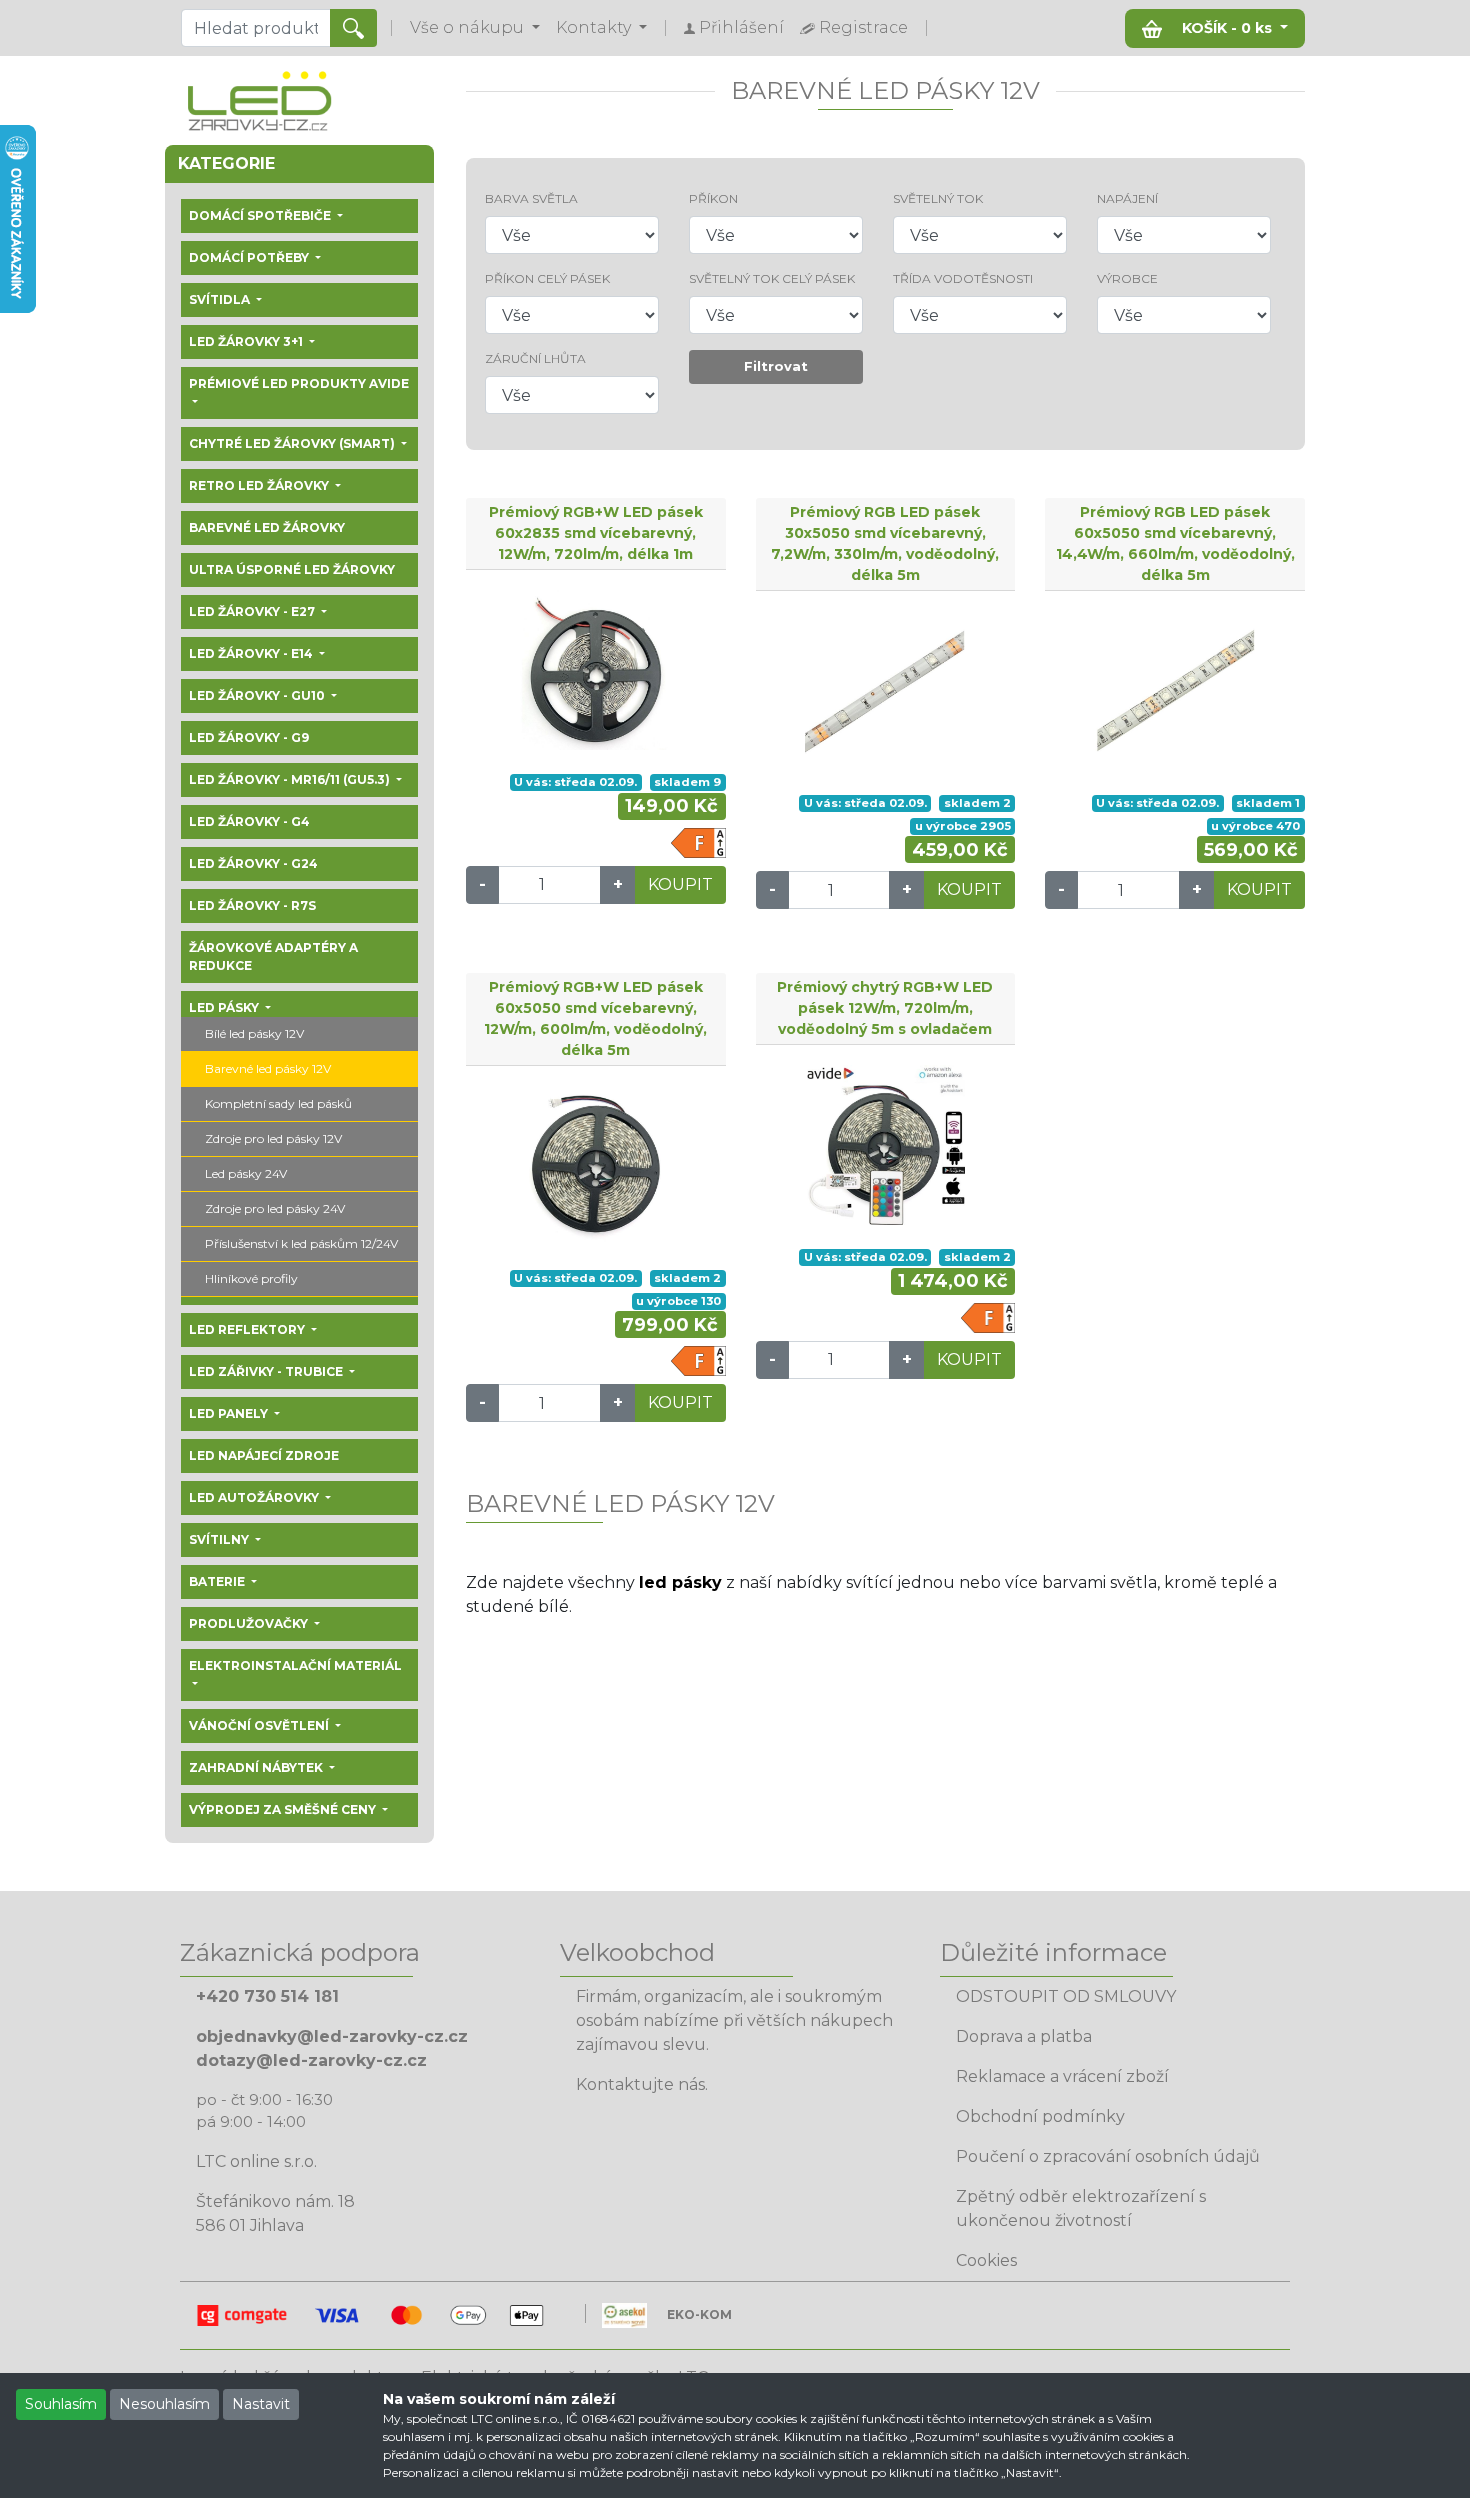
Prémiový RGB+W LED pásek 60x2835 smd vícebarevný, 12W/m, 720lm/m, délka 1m (596, 533)
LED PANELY (230, 1413)
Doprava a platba (1024, 2036)
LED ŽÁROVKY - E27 (253, 611)
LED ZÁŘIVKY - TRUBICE (267, 1371)
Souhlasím (61, 2404)
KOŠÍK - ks (1227, 28)
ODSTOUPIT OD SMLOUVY (1066, 1996)
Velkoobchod (637, 1952)
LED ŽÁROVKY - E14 (252, 653)
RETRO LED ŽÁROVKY (260, 485)
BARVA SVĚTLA (531, 198)
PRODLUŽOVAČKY (250, 1623)
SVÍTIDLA (221, 299)
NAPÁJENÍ (1127, 198)
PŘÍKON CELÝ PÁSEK (547, 278)
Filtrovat (776, 366)
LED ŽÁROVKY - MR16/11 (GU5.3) (291, 779)
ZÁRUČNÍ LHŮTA (535, 358)
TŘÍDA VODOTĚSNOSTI (963, 278)
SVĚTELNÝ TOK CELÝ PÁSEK (772, 278)
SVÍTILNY (220, 1539)
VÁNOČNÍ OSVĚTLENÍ (260, 1725)
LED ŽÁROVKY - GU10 (258, 695)
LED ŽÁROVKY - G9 (249, 737)
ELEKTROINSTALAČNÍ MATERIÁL (295, 1665)
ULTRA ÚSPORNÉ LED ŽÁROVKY (292, 569)
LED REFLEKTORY (248, 1329)
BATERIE (218, 1581)
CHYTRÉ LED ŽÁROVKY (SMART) (293, 443)
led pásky (680, 1582)
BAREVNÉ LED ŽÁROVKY (267, 527)
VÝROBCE (1127, 278)
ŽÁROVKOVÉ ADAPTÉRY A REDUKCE (273, 956)
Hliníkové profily (251, 1278)
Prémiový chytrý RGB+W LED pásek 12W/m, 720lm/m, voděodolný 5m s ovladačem (885, 1008)
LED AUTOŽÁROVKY (255, 1497)
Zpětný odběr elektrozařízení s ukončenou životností (1081, 2208)
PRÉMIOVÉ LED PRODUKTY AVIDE (299, 383)
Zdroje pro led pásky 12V (273, 1138)
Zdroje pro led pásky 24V (275, 1208)
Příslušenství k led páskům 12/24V (301, 1243)
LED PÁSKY (225, 1007)
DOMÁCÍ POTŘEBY (250, 257)
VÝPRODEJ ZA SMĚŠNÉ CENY (284, 1809)
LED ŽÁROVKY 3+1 (247, 341)
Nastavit (261, 2404)
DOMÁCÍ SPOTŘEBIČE (261, 215)
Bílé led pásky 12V (254, 1033)
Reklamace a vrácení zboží (1062, 2076)
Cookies (986, 2260)
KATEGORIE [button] (226, 163)
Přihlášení (739, 27)
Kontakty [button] (595, 27)
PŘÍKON (713, 198)
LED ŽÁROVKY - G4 (249, 821)
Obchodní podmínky (1040, 2116)
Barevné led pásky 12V (268, 1068)
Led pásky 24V (246, 1173)
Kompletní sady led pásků (278, 1103)
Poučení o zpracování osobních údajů (1108, 2156)
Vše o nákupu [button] (469, 27)
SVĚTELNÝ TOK (938, 198)
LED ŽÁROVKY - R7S (252, 905)
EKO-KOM (699, 2314)
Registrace (861, 27)
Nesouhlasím (164, 2404)
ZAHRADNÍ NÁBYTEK (257, 1767)
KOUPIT (680, 884)
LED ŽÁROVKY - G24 (253, 863)
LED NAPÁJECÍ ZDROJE (264, 1455)
